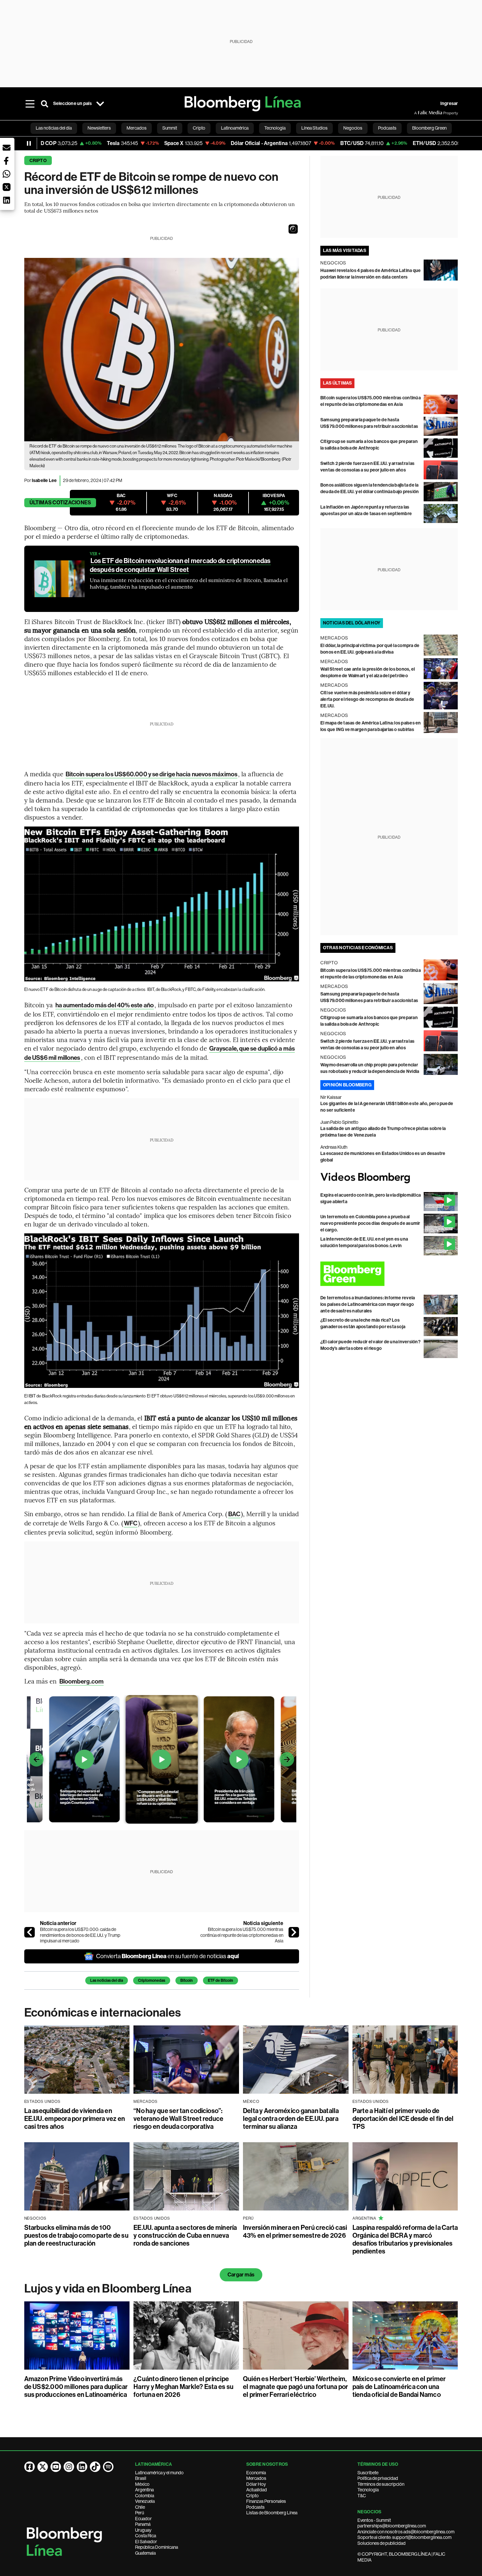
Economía (256, 2473)
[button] (293, 229)
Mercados (256, 2478)
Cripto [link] (199, 128)
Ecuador (143, 2519)
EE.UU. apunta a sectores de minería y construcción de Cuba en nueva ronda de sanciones (185, 2235)
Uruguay (143, 2530)
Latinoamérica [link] (235, 128)
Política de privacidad (378, 2478)
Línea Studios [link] (314, 128)
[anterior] (30, 1932)
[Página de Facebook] (30, 2467)
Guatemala (145, 2553)
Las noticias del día (107, 1980)
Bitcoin (187, 1980)
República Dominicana (157, 2547)
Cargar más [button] (241, 2275)
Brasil (141, 2478)
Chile (140, 2507)
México (142, 2484)
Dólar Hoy (256, 2484)
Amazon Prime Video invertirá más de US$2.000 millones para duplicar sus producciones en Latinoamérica (76, 2387)
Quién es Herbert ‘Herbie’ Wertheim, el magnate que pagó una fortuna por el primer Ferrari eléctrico (295, 2387)
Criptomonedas (152, 1980)
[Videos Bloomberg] (389, 1178)
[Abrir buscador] (45, 104)
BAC (234, 1514)
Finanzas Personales (266, 2501)
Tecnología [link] (275, 128)
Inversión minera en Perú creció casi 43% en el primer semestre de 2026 (295, 2231)
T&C (362, 2496)
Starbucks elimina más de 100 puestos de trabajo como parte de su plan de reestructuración (76, 2235)
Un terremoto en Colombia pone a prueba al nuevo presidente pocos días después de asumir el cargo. (370, 1223)
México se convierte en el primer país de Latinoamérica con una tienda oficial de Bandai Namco (399, 2387)
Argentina (144, 2490)
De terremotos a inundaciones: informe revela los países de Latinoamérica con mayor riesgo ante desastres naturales (368, 1304)
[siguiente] (294, 1932)
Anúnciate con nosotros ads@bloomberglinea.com (406, 2532)
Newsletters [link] (99, 128)
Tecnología (368, 2490)
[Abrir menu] (30, 104)
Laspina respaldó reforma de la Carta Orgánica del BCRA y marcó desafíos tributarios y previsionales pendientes (405, 2239)
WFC (131, 1523)
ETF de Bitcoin (221, 1980)
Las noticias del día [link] (54, 128)
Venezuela (145, 2501)
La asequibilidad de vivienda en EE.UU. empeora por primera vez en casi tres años (75, 2119)
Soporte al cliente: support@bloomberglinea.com (404, 2537)
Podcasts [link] (387, 128)
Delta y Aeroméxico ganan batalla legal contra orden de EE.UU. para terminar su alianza (291, 2119)
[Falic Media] (419, 113)
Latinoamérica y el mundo (159, 2473)
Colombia (145, 2496)
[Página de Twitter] (43, 2467)
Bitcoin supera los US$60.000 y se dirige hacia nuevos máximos (151, 774)
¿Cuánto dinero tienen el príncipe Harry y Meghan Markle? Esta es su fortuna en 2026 (183, 2387)
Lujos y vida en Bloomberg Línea (108, 2289)
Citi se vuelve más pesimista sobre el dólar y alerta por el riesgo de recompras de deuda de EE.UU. (367, 699)
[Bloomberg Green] (389, 1274)
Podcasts (255, 2507)
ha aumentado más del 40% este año (105, 1005)
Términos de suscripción (381, 2484)
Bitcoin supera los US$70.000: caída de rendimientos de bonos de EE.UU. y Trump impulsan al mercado (80, 1935)
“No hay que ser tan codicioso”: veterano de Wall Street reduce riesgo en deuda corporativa (178, 2119)
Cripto (38, 161)
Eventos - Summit (374, 2520)
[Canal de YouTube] (56, 2467)
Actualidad (257, 2490)
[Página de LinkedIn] (82, 2467)
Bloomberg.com (81, 1681)
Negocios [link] (353, 128)
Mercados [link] (137, 128)
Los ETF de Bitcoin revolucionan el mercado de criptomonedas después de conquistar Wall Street (180, 565)
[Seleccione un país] (100, 104)
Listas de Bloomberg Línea (272, 2513)
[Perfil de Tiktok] (95, 2467)
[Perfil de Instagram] (69, 2467)
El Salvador (146, 2542)
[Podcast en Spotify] (108, 2467)
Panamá (143, 2524)
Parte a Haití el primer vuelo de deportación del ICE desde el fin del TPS (403, 2119)
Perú (140, 2513)
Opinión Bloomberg (347, 1085)
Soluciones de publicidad (382, 2543)
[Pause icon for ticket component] (29, 143)
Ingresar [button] (449, 104)
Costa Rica (146, 2536)
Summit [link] (170, 128)
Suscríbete (368, 2473)
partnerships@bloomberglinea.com (392, 2526)
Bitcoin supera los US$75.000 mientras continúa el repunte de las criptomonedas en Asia (242, 1935)
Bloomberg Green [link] (429, 128)
